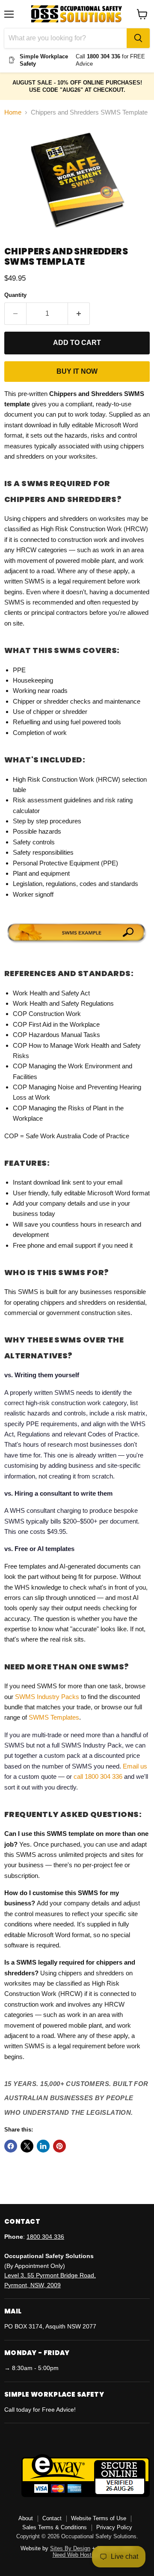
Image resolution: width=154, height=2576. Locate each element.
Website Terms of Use (99, 2518)
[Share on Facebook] (11, 2146)
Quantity (15, 295)
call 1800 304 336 (98, 1776)
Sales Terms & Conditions (55, 2527)
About (26, 2518)
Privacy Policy (114, 2527)
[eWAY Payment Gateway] (86, 2495)
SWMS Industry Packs (47, 1697)
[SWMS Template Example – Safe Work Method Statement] (77, 944)
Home (13, 112)
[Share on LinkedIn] (43, 2146)
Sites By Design (70, 2548)
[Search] (138, 38)
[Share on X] (27, 2146)
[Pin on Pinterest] (59, 2146)
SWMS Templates (54, 1717)
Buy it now (77, 371)
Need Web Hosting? (77, 2555)
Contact (52, 2518)
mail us (137, 1766)
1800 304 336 (45, 2237)
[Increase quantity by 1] (79, 314)
